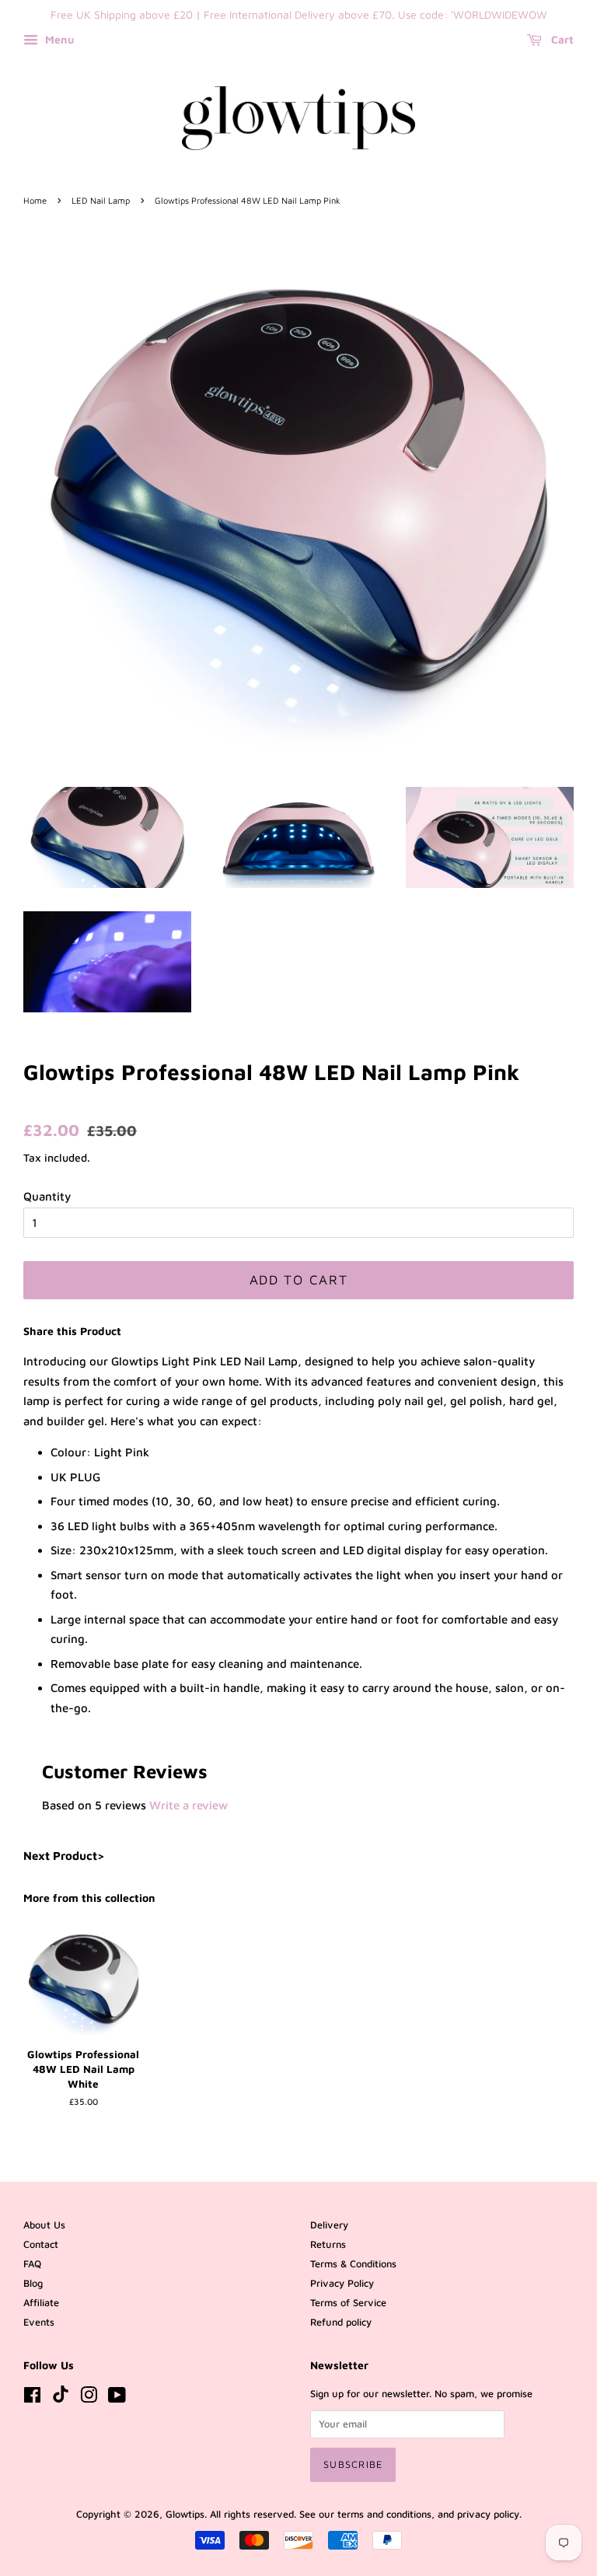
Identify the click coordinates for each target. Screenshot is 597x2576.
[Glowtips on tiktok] (61, 2399)
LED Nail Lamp (101, 200)
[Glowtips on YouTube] (117, 2398)
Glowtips (185, 2514)
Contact (41, 2244)
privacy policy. (489, 2514)
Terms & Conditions (353, 2264)
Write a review (189, 1805)
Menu (58, 39)
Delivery (329, 2225)
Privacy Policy (342, 2283)
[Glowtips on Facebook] (32, 2398)
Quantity (47, 1196)
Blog (33, 2283)
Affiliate (41, 2303)
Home (35, 200)
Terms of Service (348, 2303)
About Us (44, 2225)
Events (39, 2322)
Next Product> (64, 1856)
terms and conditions (384, 2514)
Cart (561, 39)
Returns (328, 2244)
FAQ (32, 2264)
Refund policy (341, 2322)
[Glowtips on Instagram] (89, 2398)
